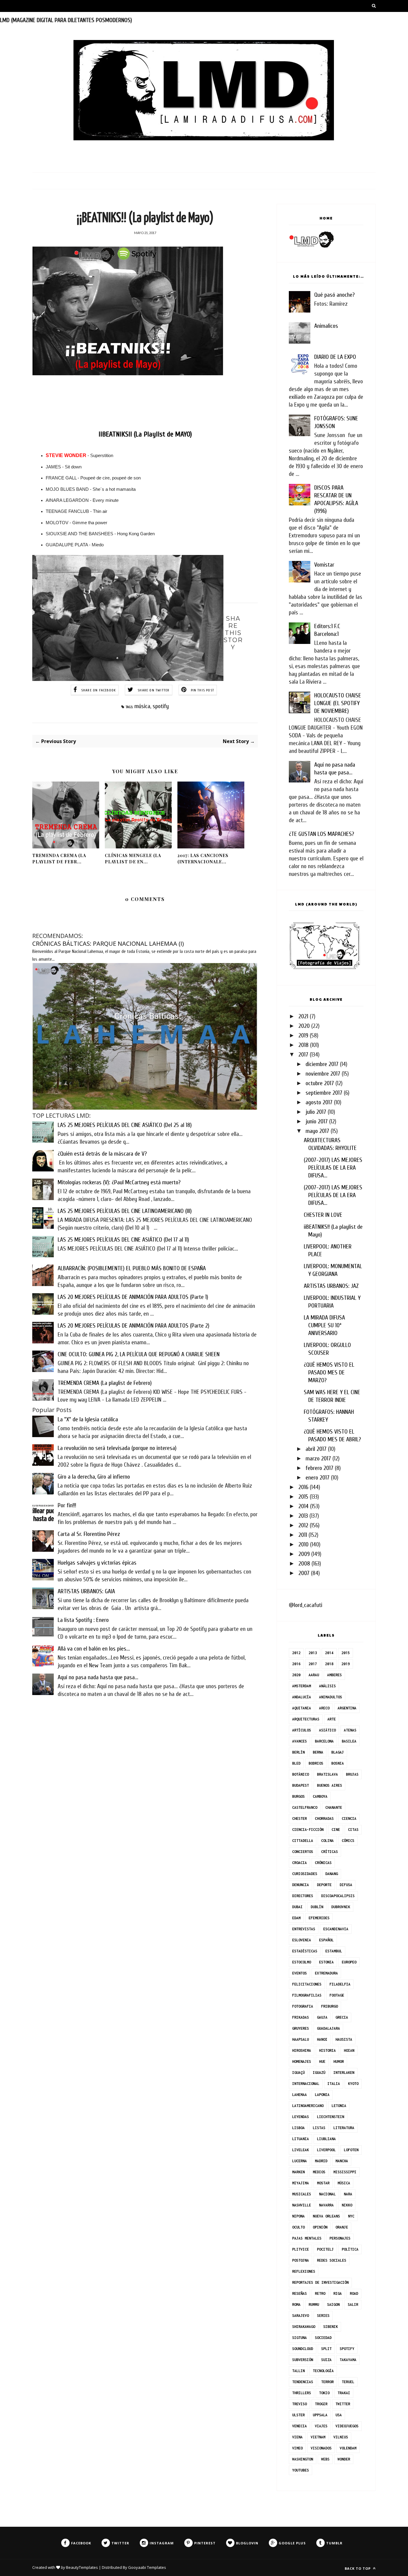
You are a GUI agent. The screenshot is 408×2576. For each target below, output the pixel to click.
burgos (298, 1796)
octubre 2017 (320, 1083)
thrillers (302, 2393)
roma (296, 2304)
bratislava (327, 1774)
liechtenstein (330, 2117)
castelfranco (305, 1807)
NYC (351, 2216)
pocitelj (325, 2249)
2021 (303, 1016)
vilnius (341, 2437)
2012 (303, 1525)
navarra (326, 2205)
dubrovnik (341, 1907)
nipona (298, 2216)
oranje (342, 2227)
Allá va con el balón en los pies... (94, 1649)
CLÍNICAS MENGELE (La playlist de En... (133, 859)
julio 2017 (316, 1112)
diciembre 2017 (322, 1064)
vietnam (318, 2437)
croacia (299, 1863)
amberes (334, 1675)
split (326, 2349)
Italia (334, 2084)
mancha (342, 2161)
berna (318, 1752)
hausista (344, 2039)
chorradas (324, 1818)
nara (348, 2194)
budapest (300, 1785)
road (354, 2293)
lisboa (298, 2128)
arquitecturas (306, 1719)
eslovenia (302, 1940)
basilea (349, 1741)
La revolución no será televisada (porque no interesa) (117, 1448)
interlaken (344, 2073)
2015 (303, 1497)
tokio (324, 2393)
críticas (329, 1852)
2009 (304, 1554)
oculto (298, 2227)
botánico (300, 1774)
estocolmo (302, 1962)
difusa (346, 1885)
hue (322, 2061)
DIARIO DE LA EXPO (335, 357)
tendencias (303, 2382)
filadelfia (340, 1984)
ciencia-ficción (308, 1830)
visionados (321, 2448)
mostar (323, 2183)
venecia (299, 2426)
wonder (344, 2459)
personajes (340, 2238)
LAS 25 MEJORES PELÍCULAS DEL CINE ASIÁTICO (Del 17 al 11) (123, 1240)
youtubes (300, 2470)
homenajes (302, 2061)
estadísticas (305, 1951)
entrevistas (304, 1929)
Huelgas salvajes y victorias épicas (97, 1563)
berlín (298, 1752)
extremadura (326, 1973)
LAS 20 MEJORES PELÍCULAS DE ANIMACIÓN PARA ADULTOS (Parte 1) (133, 1297)
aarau (314, 1675)
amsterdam (302, 1686)
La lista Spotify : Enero (83, 1620)
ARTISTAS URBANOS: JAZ (331, 1286)
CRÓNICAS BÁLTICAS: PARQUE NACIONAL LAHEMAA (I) (108, 943)
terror (327, 2382)
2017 (303, 1055)
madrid (321, 2161)
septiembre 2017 (324, 1093)
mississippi (345, 2172)
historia (327, 2050)
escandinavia (336, 1929)
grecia (342, 2017)
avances (299, 1741)
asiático (327, 1730)
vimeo (297, 2448)
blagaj (338, 1752)
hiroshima (302, 2050)
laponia (322, 2095)
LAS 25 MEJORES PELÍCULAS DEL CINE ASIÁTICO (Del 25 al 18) (125, 1125)
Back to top (358, 2568)
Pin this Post (203, 690)
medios (319, 2172)
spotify (161, 706)
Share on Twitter (154, 690)
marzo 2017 (318, 1458)
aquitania (302, 1708)
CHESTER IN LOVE (323, 1215)
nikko (347, 2205)
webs (325, 2459)
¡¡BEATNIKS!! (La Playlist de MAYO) (145, 434)
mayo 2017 (317, 1131)
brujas (352, 1774)
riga (338, 2293)
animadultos (330, 1697)
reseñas (299, 2293)
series (323, 2316)
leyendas (300, 2117)
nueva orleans (326, 2216)
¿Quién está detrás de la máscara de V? (102, 1154)
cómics (348, 1841)
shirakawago (304, 2327)
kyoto (353, 2084)
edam (296, 1918)
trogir (321, 2404)
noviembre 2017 (323, 1074)
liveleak (300, 2150)
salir (353, 2304)
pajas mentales (307, 2238)
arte (332, 1719)
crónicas (323, 1863)
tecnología (323, 2371)
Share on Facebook (99, 690)
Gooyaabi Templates (147, 2567)
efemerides (319, 1918)
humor (339, 2061)
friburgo (329, 2006)
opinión (320, 2227)
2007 (304, 1573)
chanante (334, 1807)
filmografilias (307, 1995)
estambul (334, 1951)
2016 (303, 1487)
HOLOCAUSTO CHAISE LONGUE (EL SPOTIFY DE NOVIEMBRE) (338, 703)
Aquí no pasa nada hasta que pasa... (98, 1677)
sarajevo (300, 2316)
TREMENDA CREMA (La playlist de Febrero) (105, 1383)
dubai (297, 1907)
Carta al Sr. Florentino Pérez (89, 1534)
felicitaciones (307, 1984)
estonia (326, 1962)
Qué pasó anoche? (334, 295)
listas (319, 2128)
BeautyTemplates (82, 2567)
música (142, 706)
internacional (306, 2084)
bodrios (316, 1763)
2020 (304, 1026)
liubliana (326, 2139)
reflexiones (304, 2271)
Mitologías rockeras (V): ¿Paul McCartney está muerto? (119, 1182)
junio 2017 (317, 1121)
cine (336, 1830)
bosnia (338, 1763)
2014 (303, 1506)
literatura (344, 2128)
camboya (320, 1796)
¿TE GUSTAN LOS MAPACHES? (321, 834)
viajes (321, 2426)
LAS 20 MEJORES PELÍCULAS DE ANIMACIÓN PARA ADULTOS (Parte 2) (134, 1326)
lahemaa (299, 2095)
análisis (327, 1686)
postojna (300, 2260)
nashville (302, 2205)
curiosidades (305, 1874)
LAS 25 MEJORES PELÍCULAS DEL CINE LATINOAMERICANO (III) (125, 1211)
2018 (303, 1045)
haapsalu (300, 2039)
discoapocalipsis (338, 1896)
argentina (347, 1708)
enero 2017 (317, 1478)
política (350, 2249)
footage (337, 1995)
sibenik (330, 2327)
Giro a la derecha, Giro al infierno (94, 1477)
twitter (343, 2404)
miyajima (300, 2183)
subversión (303, 2360)
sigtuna (299, 2338)
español (326, 1940)
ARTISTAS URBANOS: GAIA (86, 1591)
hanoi (322, 2039)
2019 (303, 1035)
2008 (304, 1564)
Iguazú (319, 2073)
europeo (349, 1962)
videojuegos (347, 2426)
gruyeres (300, 2028)
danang (332, 1874)
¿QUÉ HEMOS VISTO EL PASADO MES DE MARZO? (329, 1372)
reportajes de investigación (320, 2282)
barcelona (324, 1741)
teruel (348, 2382)
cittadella (303, 1841)
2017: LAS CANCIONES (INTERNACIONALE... (203, 859)
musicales (302, 2194)
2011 (303, 1535)
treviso (299, 2404)
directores (303, 1896)
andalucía (302, 1697)
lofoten (351, 2150)
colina (327, 1841)
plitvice (300, 2249)
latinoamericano (308, 2106)
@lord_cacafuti (306, 1605)
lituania (300, 2139)
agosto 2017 (319, 1102)
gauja (322, 2017)
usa (339, 2415)
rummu (314, 2304)
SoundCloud (303, 2349)
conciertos (303, 1852)
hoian (349, 2050)
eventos (299, 1973)
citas (353, 1830)
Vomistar (324, 565)
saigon (333, 2304)
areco (324, 1708)
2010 (303, 1544)
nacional (327, 2194)
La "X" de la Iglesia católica (88, 1419)
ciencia (349, 1818)
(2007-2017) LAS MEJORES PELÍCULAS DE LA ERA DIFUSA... (333, 1168)
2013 (303, 1516)
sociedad (323, 2338)
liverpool (326, 2150)
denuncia (300, 1885)
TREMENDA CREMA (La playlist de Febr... (59, 859)
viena (297, 2437)
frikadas (300, 2017)
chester (299, 1818)
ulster (298, 2415)
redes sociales (332, 2260)
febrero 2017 (319, 1468)
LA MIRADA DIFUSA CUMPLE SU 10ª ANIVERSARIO (324, 1325)
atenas (350, 1730)
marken (298, 2172)
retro (320, 2293)
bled (296, 1763)
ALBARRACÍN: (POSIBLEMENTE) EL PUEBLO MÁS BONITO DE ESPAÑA (132, 1268)
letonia (339, 2106)
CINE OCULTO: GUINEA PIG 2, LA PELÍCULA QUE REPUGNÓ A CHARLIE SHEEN (139, 1354)
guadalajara (328, 2028)
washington (303, 2459)
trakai (344, 2393)
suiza (326, 2360)
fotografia (303, 2006)
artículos (302, 1730)
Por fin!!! (67, 1505)
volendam (348, 2448)
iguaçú (298, 2073)
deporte (324, 1885)
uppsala (320, 2415)
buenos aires (329, 1785)
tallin (298, 2371)
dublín (317, 1907)
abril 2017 (316, 1449)
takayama (348, 2360)
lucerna (299, 2161)
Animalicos (326, 326)
